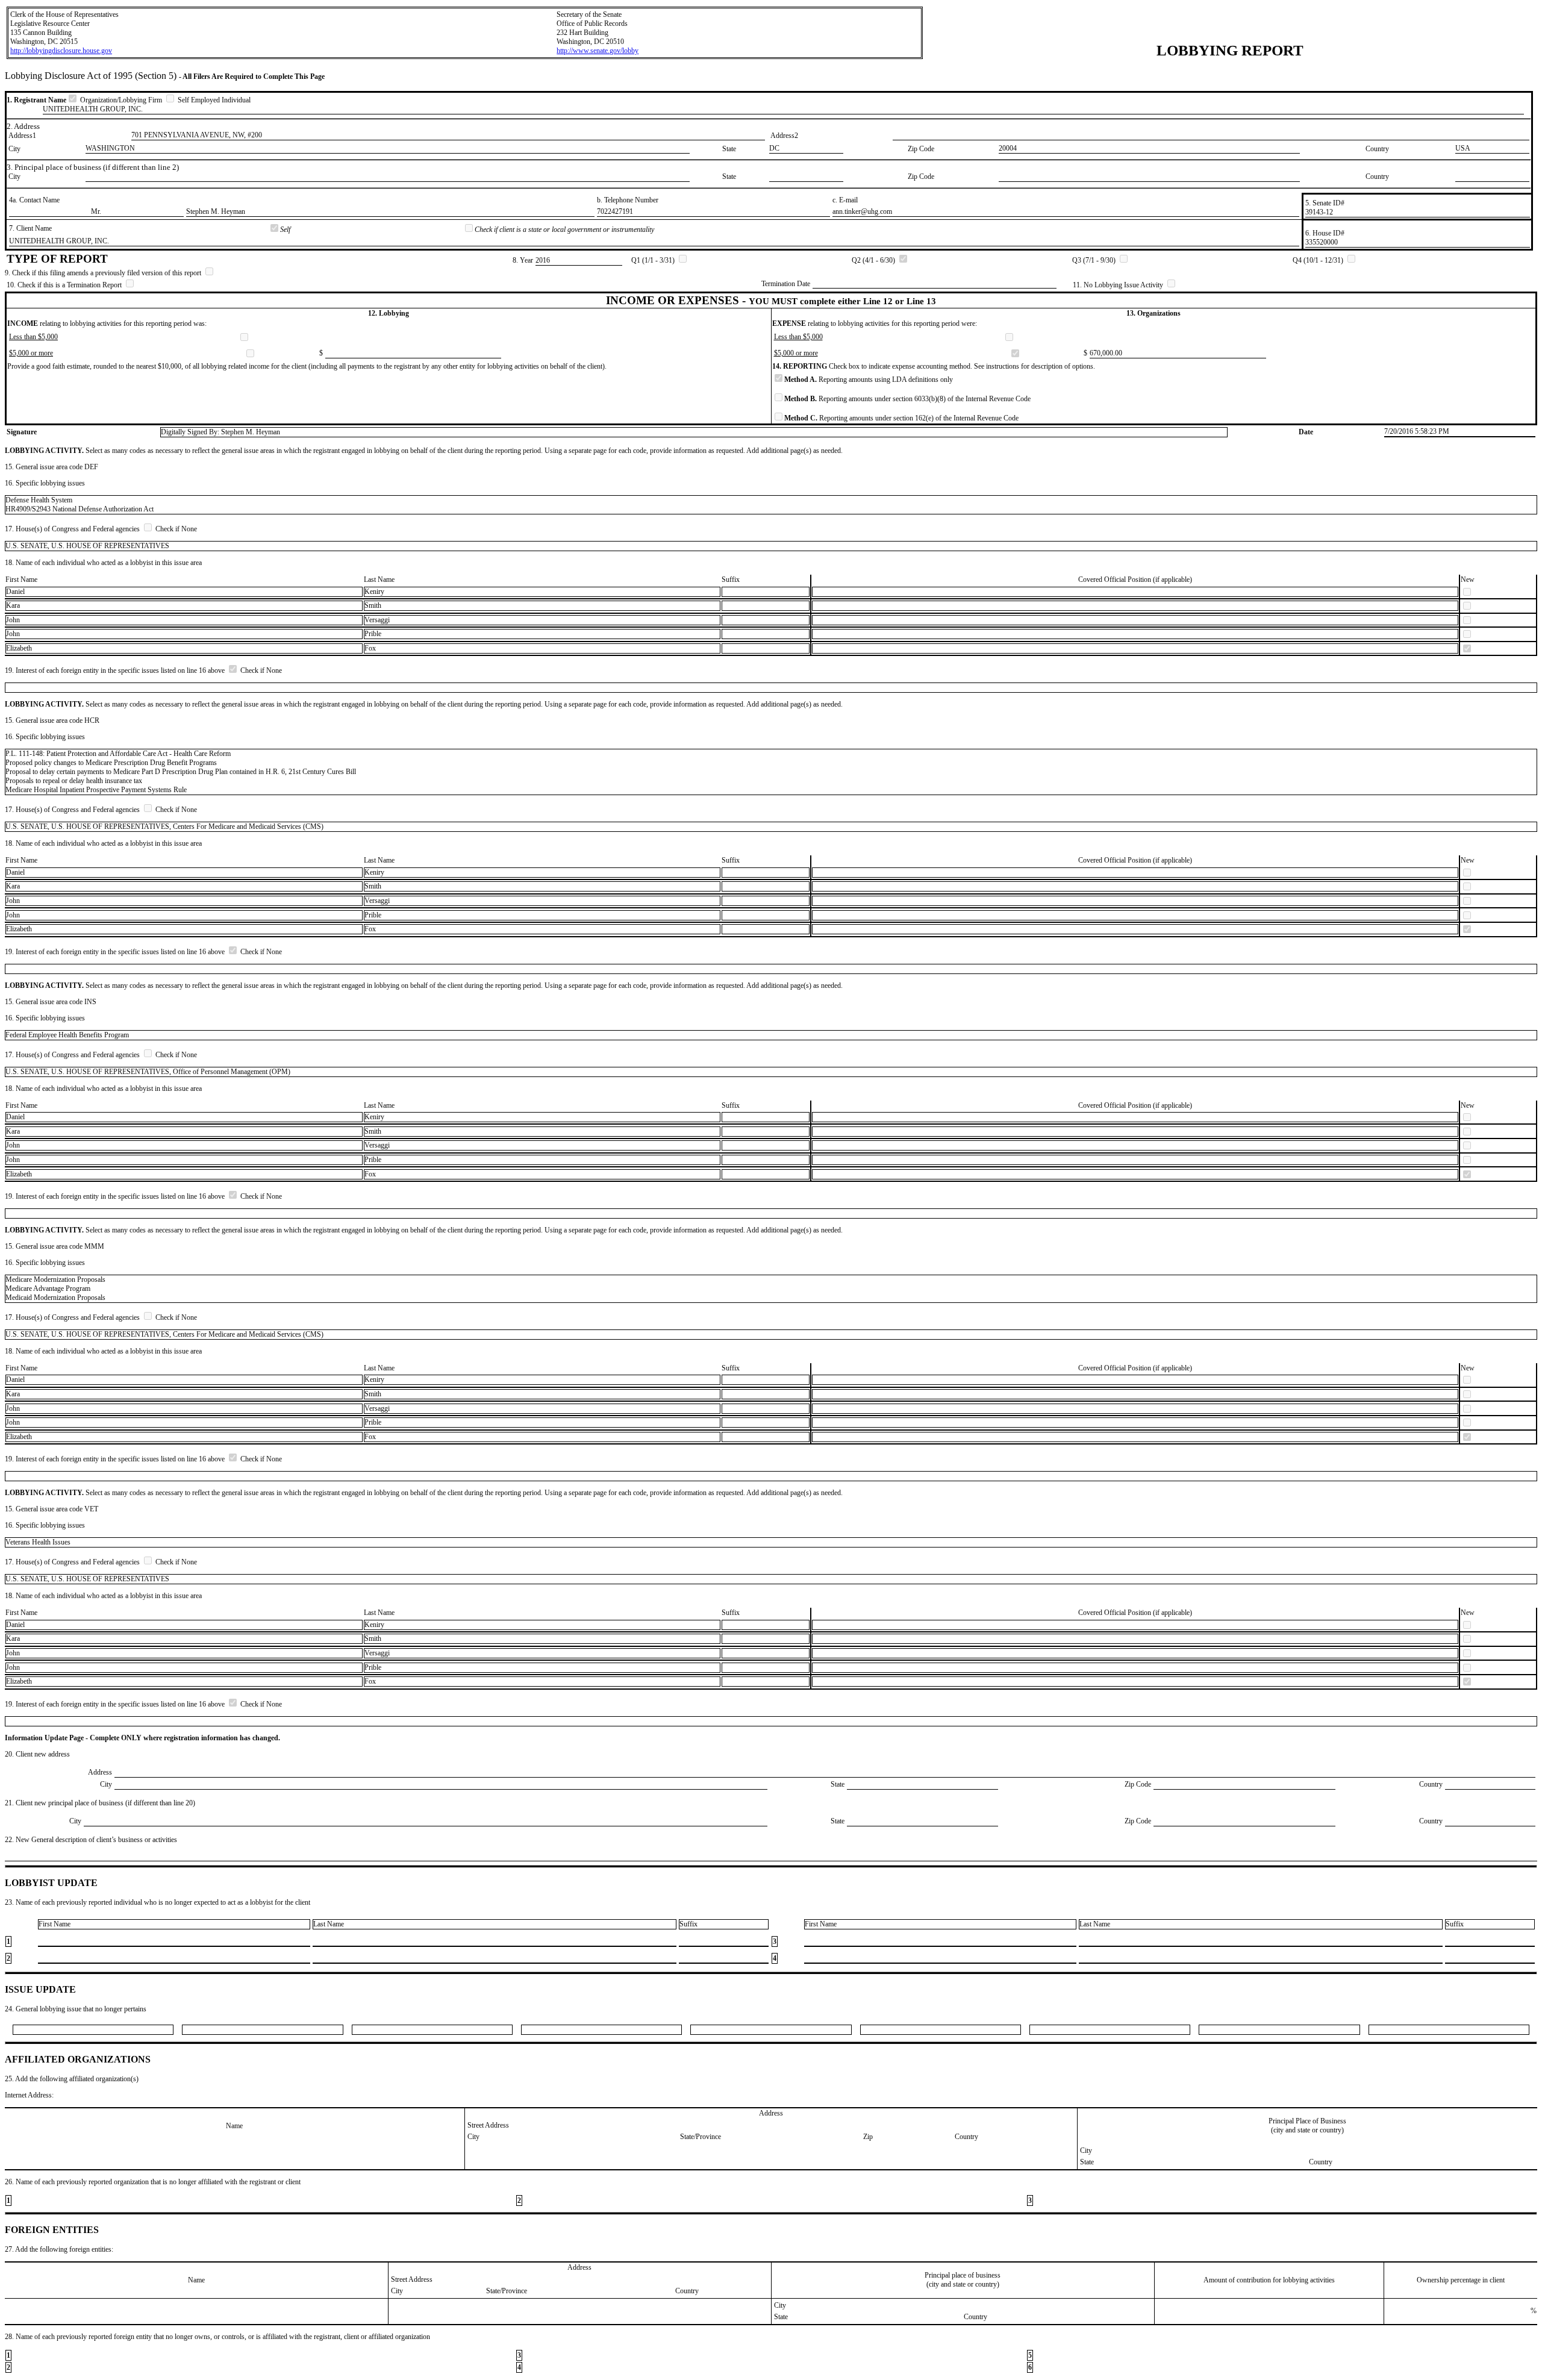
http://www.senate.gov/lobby (598, 51)
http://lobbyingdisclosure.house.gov (61, 51)
